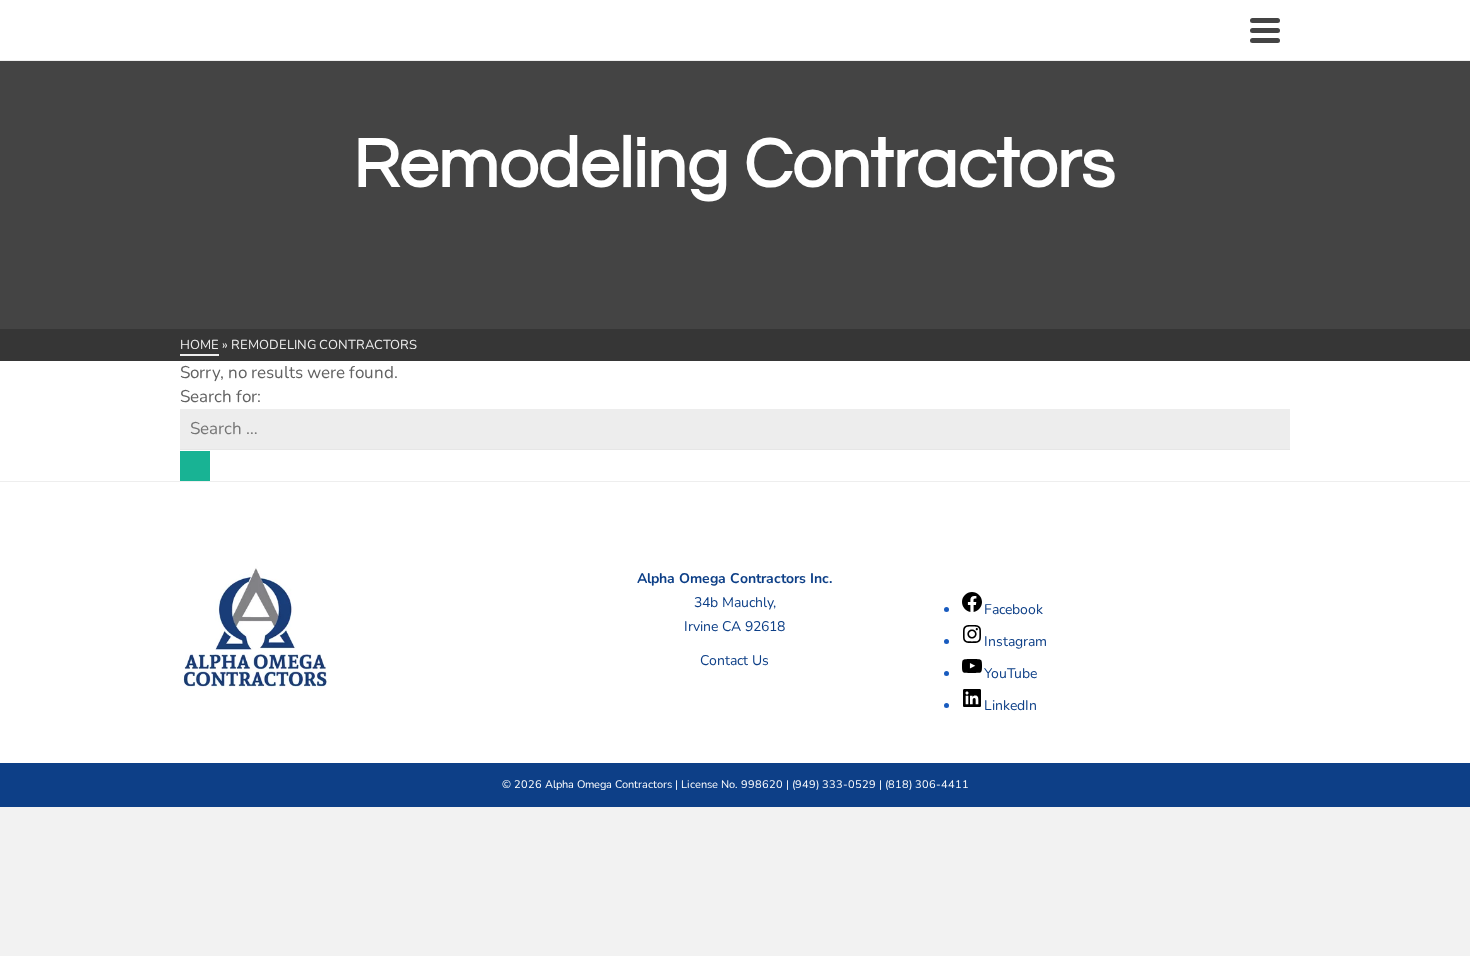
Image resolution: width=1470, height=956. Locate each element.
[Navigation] (1265, 30)
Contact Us (734, 660)
